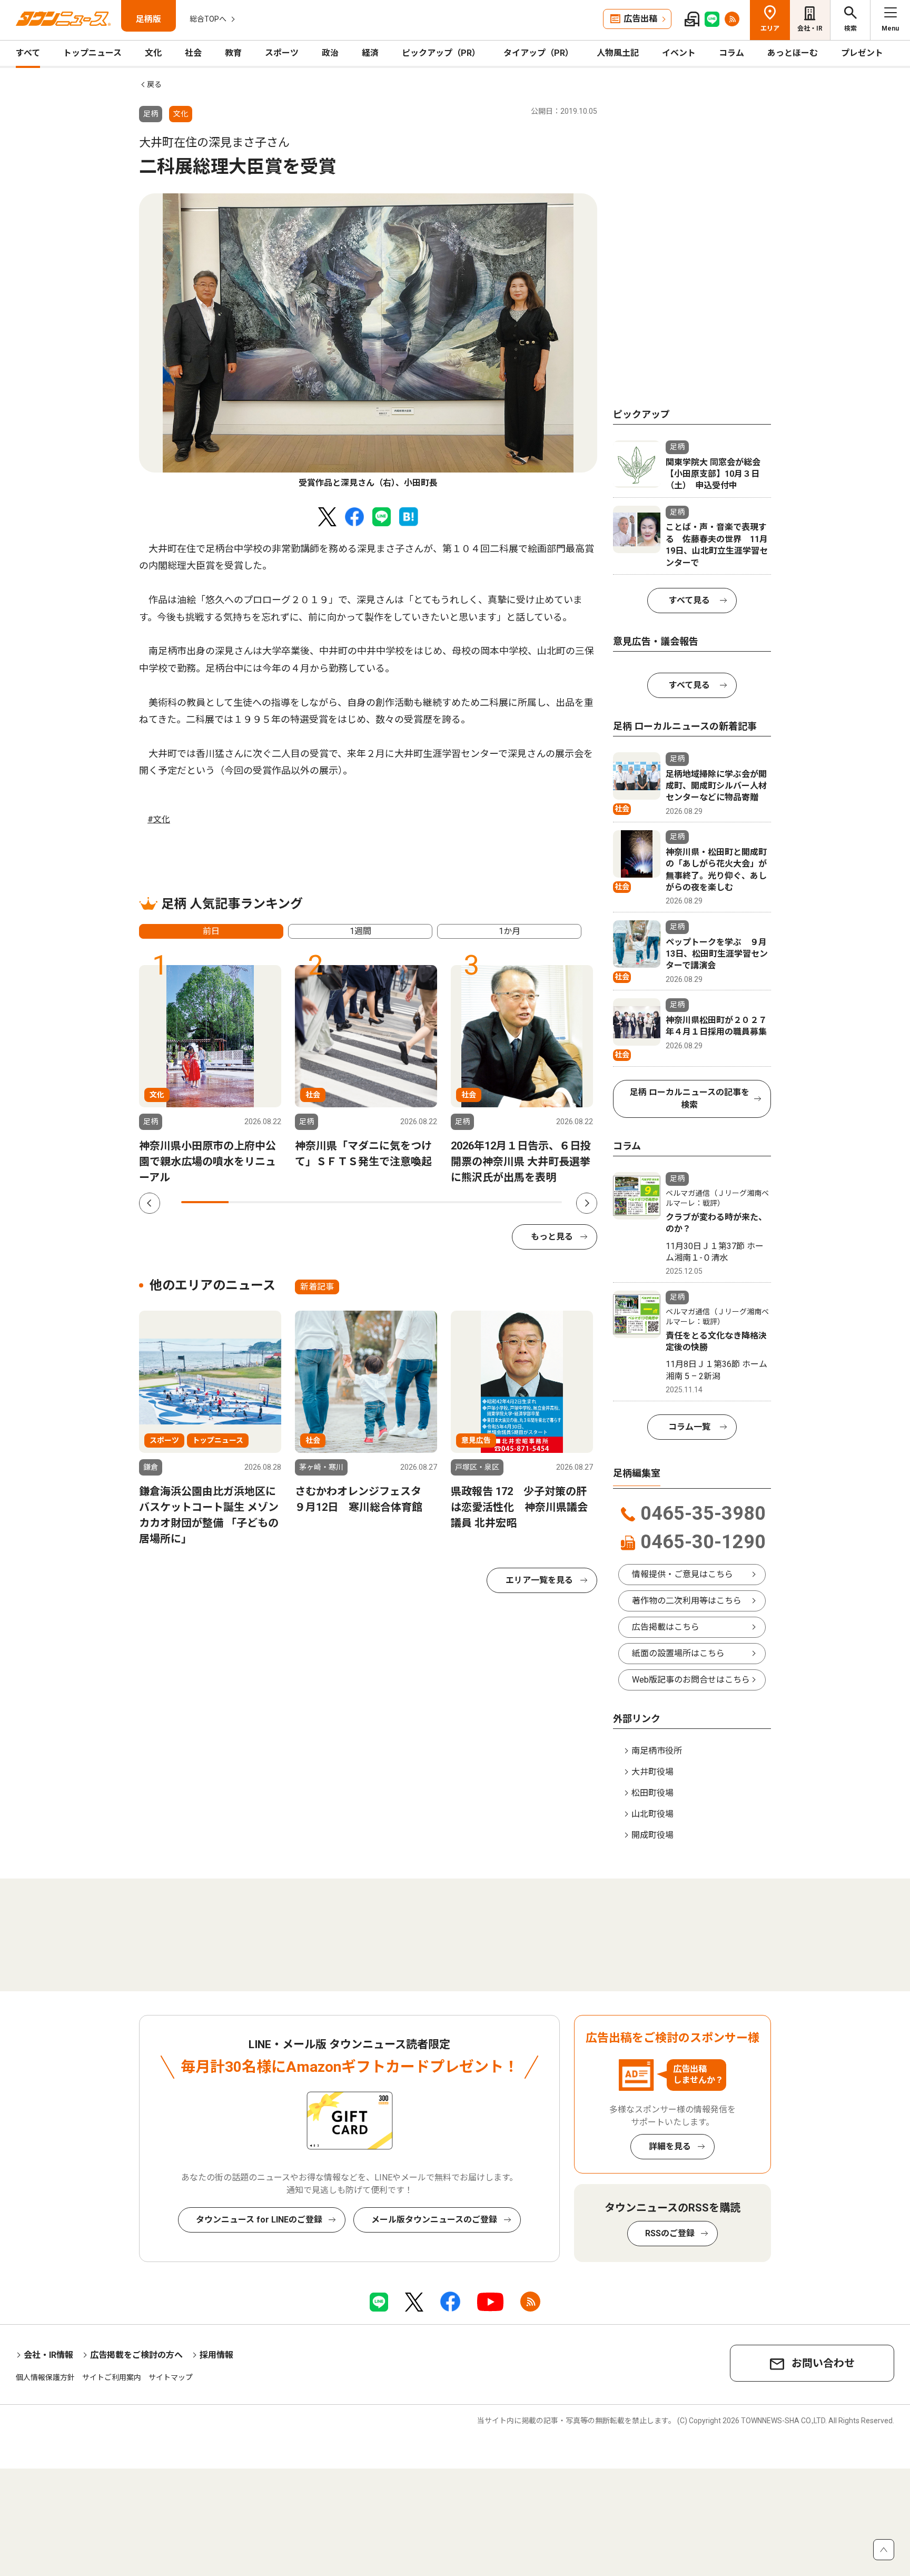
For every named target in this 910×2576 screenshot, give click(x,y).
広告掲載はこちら (666, 1627)
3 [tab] (300, 1202)
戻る (154, 84)
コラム (731, 53)
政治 (330, 53)
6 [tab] (443, 1202)
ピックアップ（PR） (441, 53)
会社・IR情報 (48, 2355)
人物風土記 (618, 53)
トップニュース (92, 53)
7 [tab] (490, 1202)
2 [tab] (252, 1202)
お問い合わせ (823, 2363)
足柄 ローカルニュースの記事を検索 (690, 1099)
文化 (153, 53)
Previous (150, 1203)
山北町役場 (652, 1814)
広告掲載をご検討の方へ (136, 2355)
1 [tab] (205, 1202)
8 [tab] (538, 1202)
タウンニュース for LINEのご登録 (259, 2220)
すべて (28, 53)
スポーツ (282, 53)
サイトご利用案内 (112, 2377)
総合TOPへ (208, 19)
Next (587, 1203)
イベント (679, 53)
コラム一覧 (689, 1427)
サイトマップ (171, 2377)
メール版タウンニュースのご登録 (434, 2220)
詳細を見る (670, 2146)
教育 (233, 53)
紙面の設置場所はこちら (678, 1653)
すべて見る (689, 600)
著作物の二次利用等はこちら (687, 1601)
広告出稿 (640, 19)
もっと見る (552, 1237)
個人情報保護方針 (45, 2377)
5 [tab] (395, 1202)
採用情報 (216, 2355)
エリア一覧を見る (539, 1580)
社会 (193, 53)
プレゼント (862, 53)
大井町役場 (652, 1772)
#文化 (159, 819)
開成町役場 (652, 1835)
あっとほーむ (793, 53)
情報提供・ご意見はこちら (682, 1574)
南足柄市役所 (657, 1751)
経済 (370, 53)
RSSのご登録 (670, 2233)
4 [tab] (348, 1202)
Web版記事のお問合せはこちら (691, 1680)
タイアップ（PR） (538, 53)
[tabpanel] (368, 341)
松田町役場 (652, 1793)
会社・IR (810, 28)
